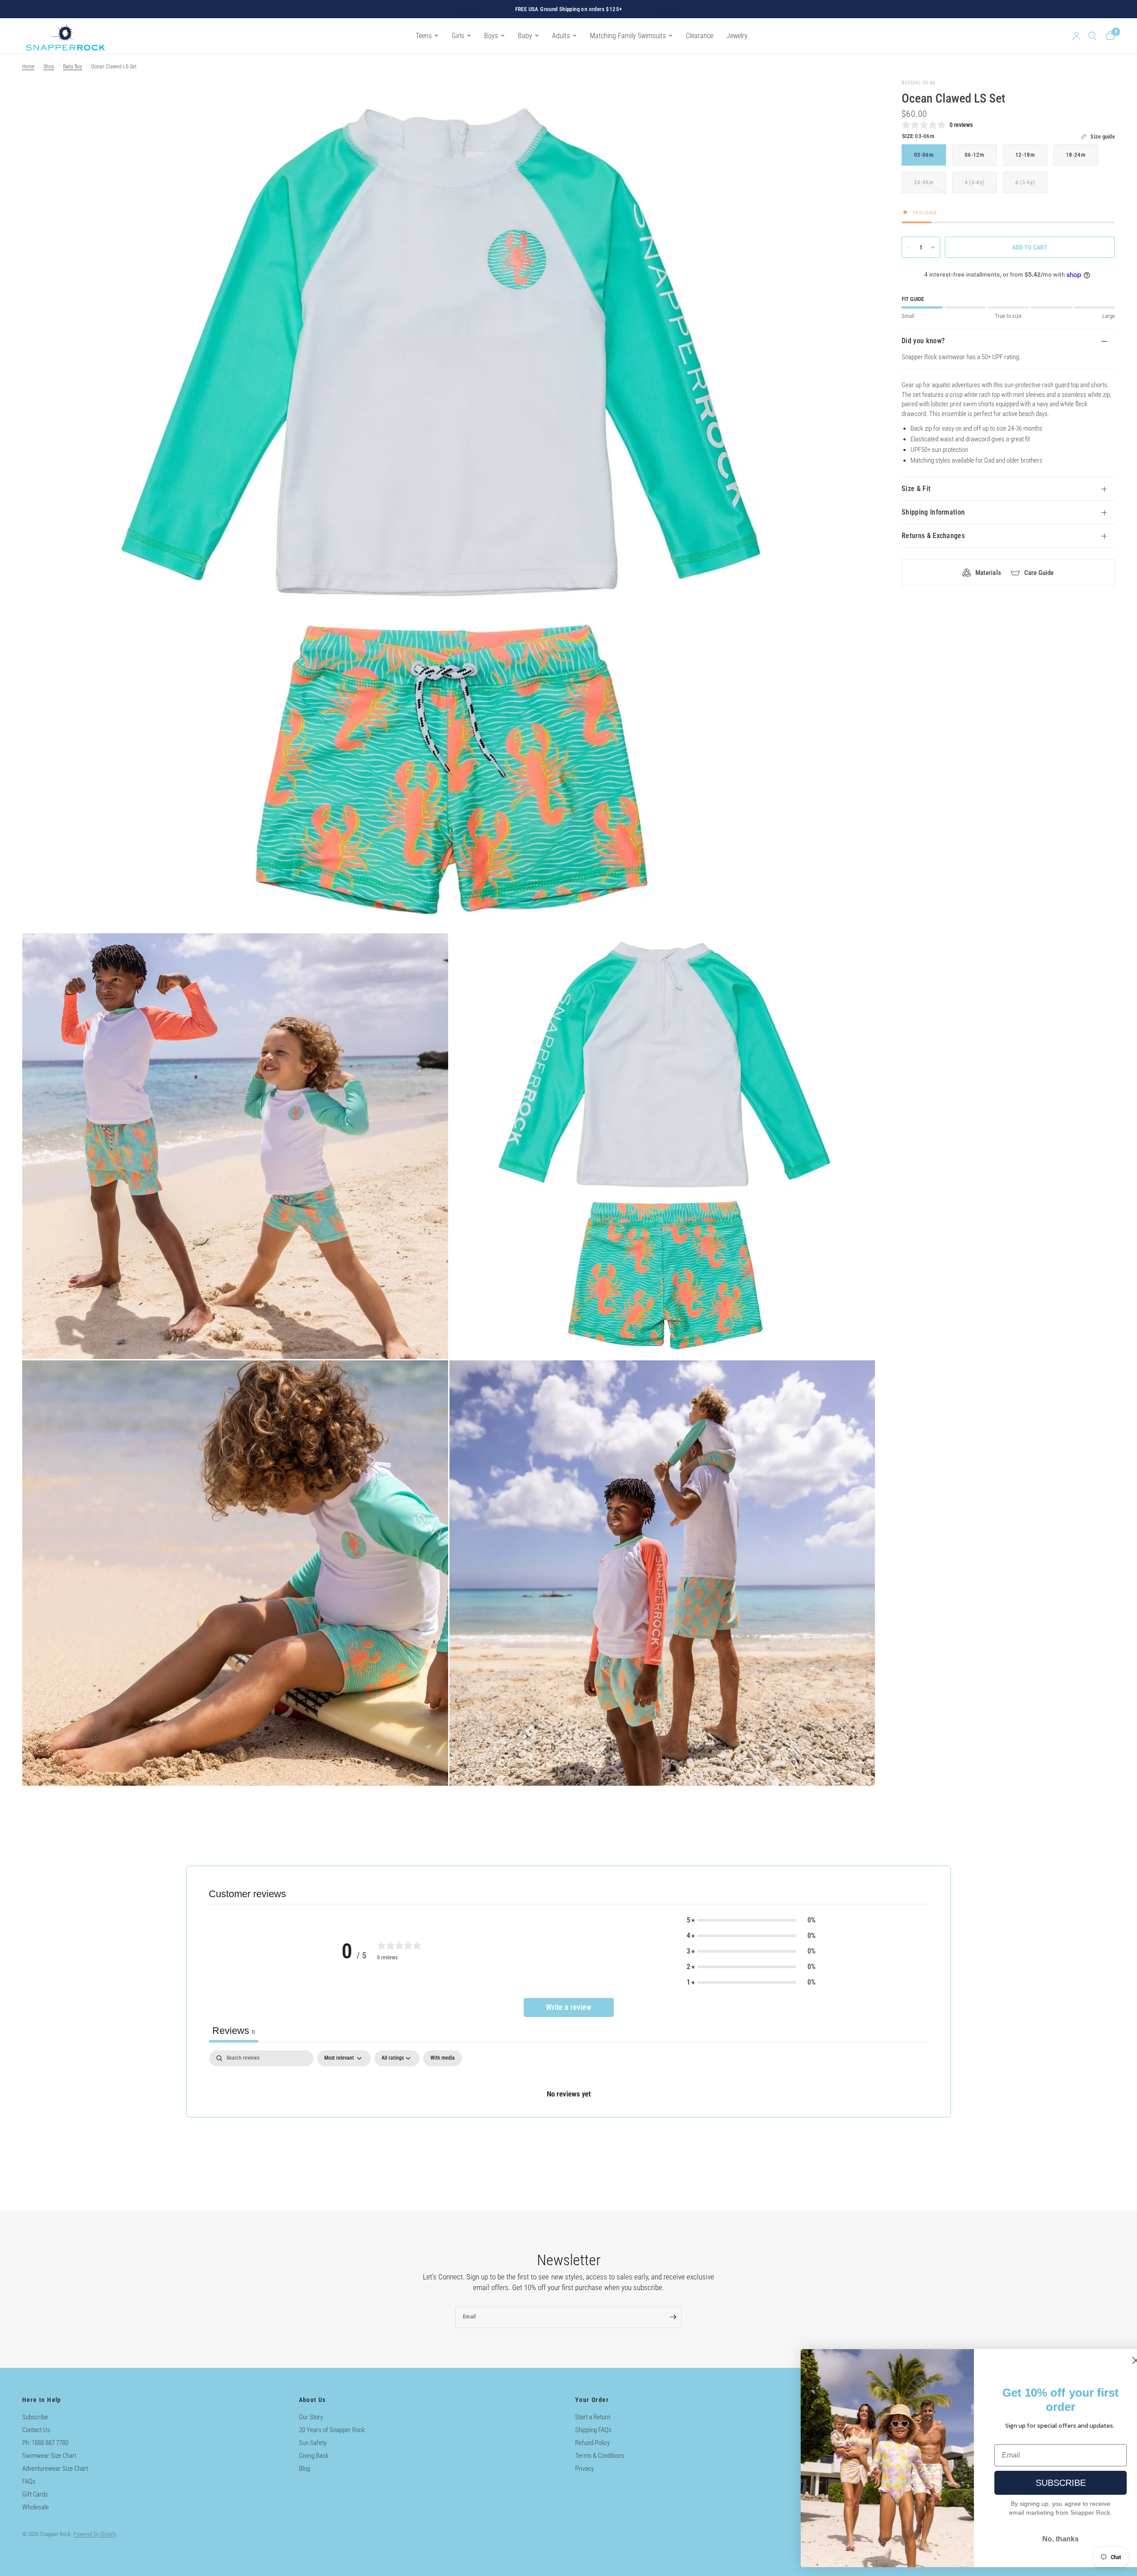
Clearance (700, 36)
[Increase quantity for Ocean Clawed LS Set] (933, 247)
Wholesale (36, 2507)
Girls (458, 36)
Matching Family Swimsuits (628, 36)
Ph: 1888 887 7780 (45, 2443)
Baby (525, 36)
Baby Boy (73, 67)
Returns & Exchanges (933, 536)
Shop (49, 67)
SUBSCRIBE (1042, 2483)
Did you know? (923, 341)
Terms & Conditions (600, 2456)
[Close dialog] (1117, 2360)
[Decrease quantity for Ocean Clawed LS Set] (909, 247)
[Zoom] (856, 98)
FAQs (29, 2481)
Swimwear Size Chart (49, 2456)
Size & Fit (916, 489)
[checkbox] (443, 2058)
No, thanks (1042, 2539)
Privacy (584, 2469)
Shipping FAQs (593, 2430)
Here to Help (42, 2400)
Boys (491, 36)
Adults (561, 36)
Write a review (569, 2007)
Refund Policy (592, 2443)
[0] (1108, 36)
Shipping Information (933, 512)
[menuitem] (427, 36)
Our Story (311, 2417)
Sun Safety (313, 2443)
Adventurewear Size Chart (55, 2469)
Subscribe (35, 2417)
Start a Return (593, 2417)
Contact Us (36, 2430)
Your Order (592, 2400)
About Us (312, 2400)
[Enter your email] (673, 2317)
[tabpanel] (568, 2083)
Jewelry (737, 36)
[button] (751, 1920)
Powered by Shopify (95, 2534)
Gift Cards (35, 2494)
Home (28, 67)
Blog (304, 2469)
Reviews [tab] (234, 2031)
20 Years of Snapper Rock (332, 2430)
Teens (424, 36)
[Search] (1092, 36)
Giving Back (314, 2456)
